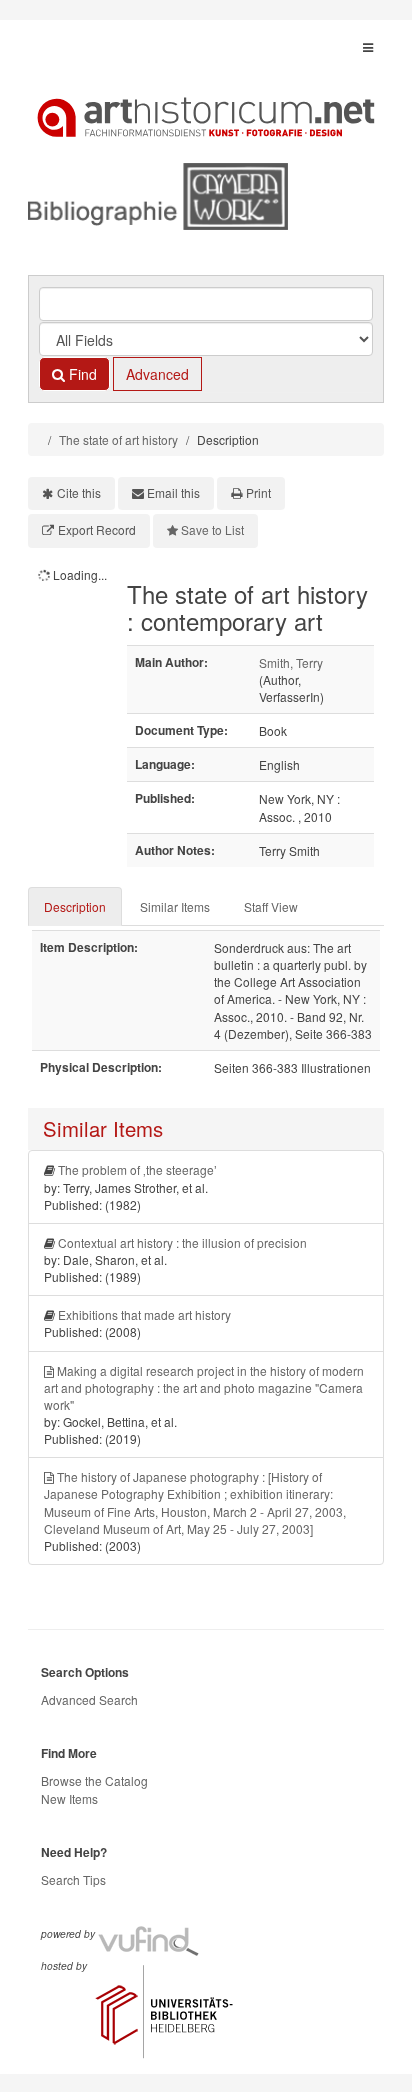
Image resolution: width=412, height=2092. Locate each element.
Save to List (212, 529)
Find (81, 374)
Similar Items (175, 906)
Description (75, 906)
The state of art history (118, 439)
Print (258, 492)
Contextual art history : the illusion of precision (182, 1242)
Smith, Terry (291, 662)
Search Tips (73, 1879)
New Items (69, 1798)
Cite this (79, 492)
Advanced (157, 374)
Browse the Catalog (94, 1780)
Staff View (271, 906)
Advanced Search (89, 1699)
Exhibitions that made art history (144, 1314)
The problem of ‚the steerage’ (137, 1169)
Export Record (97, 529)
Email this (173, 492)
